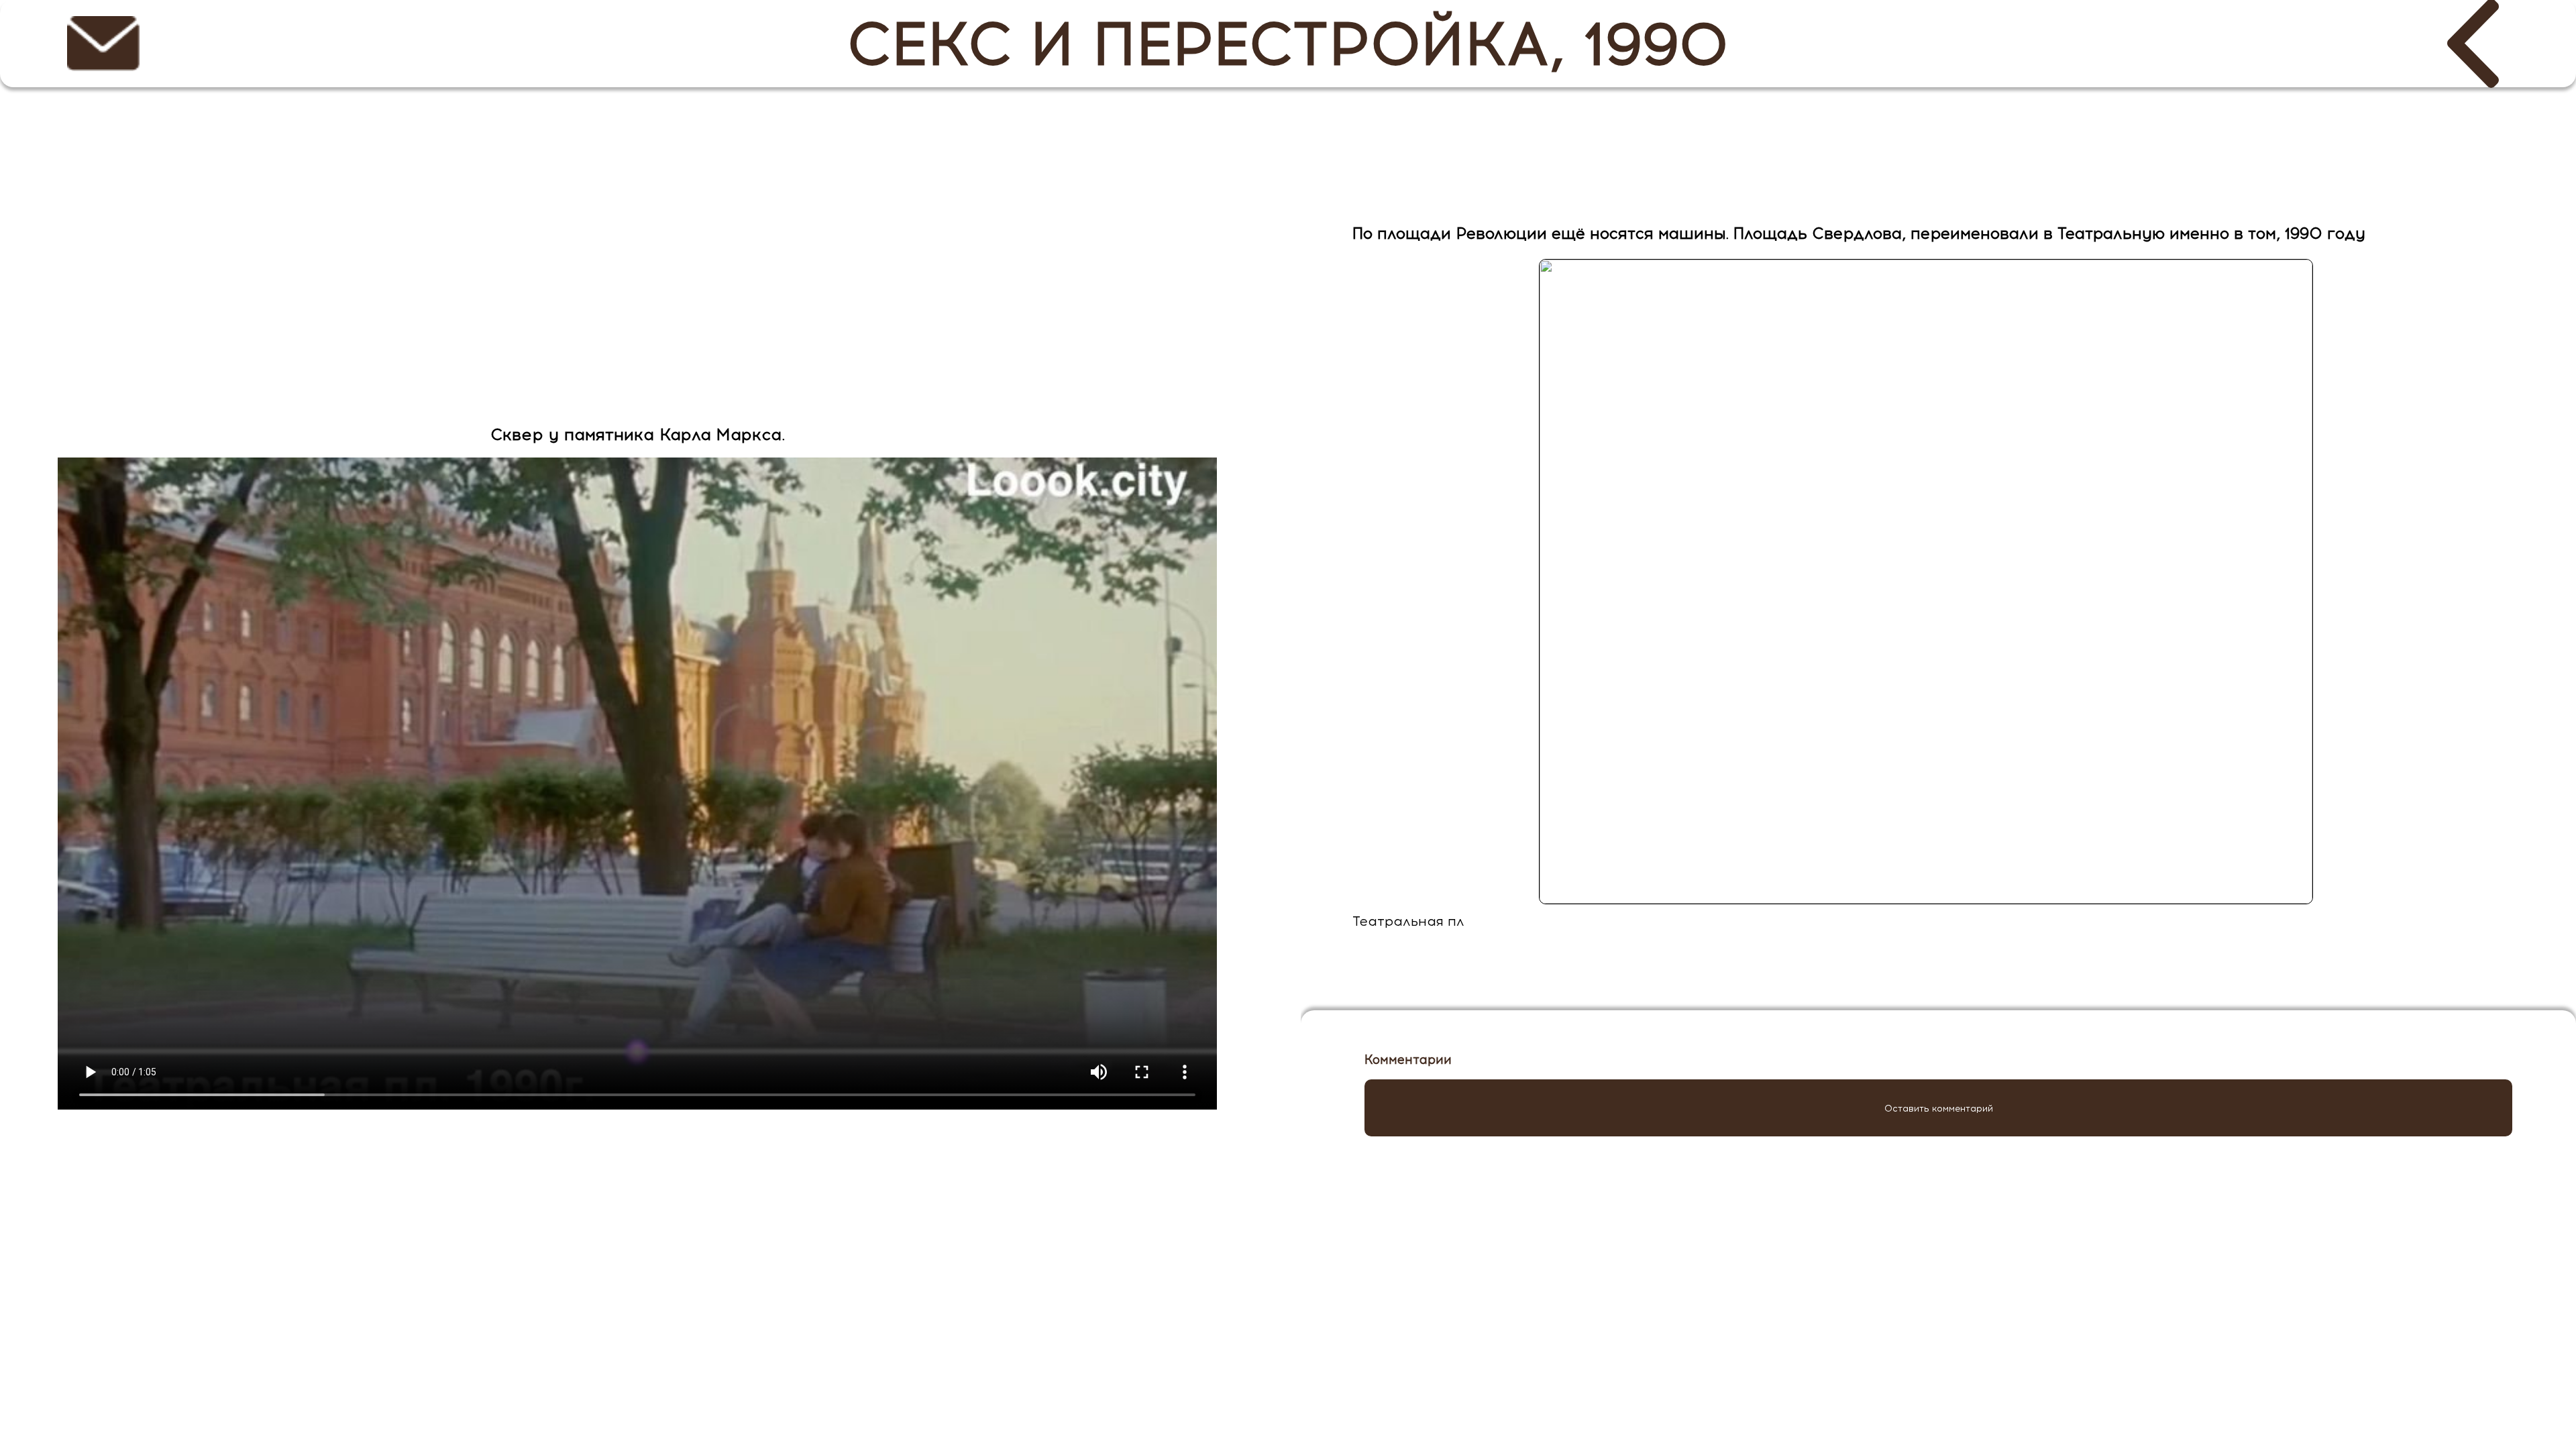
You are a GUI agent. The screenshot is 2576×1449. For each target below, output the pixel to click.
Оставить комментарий (1939, 1108)
